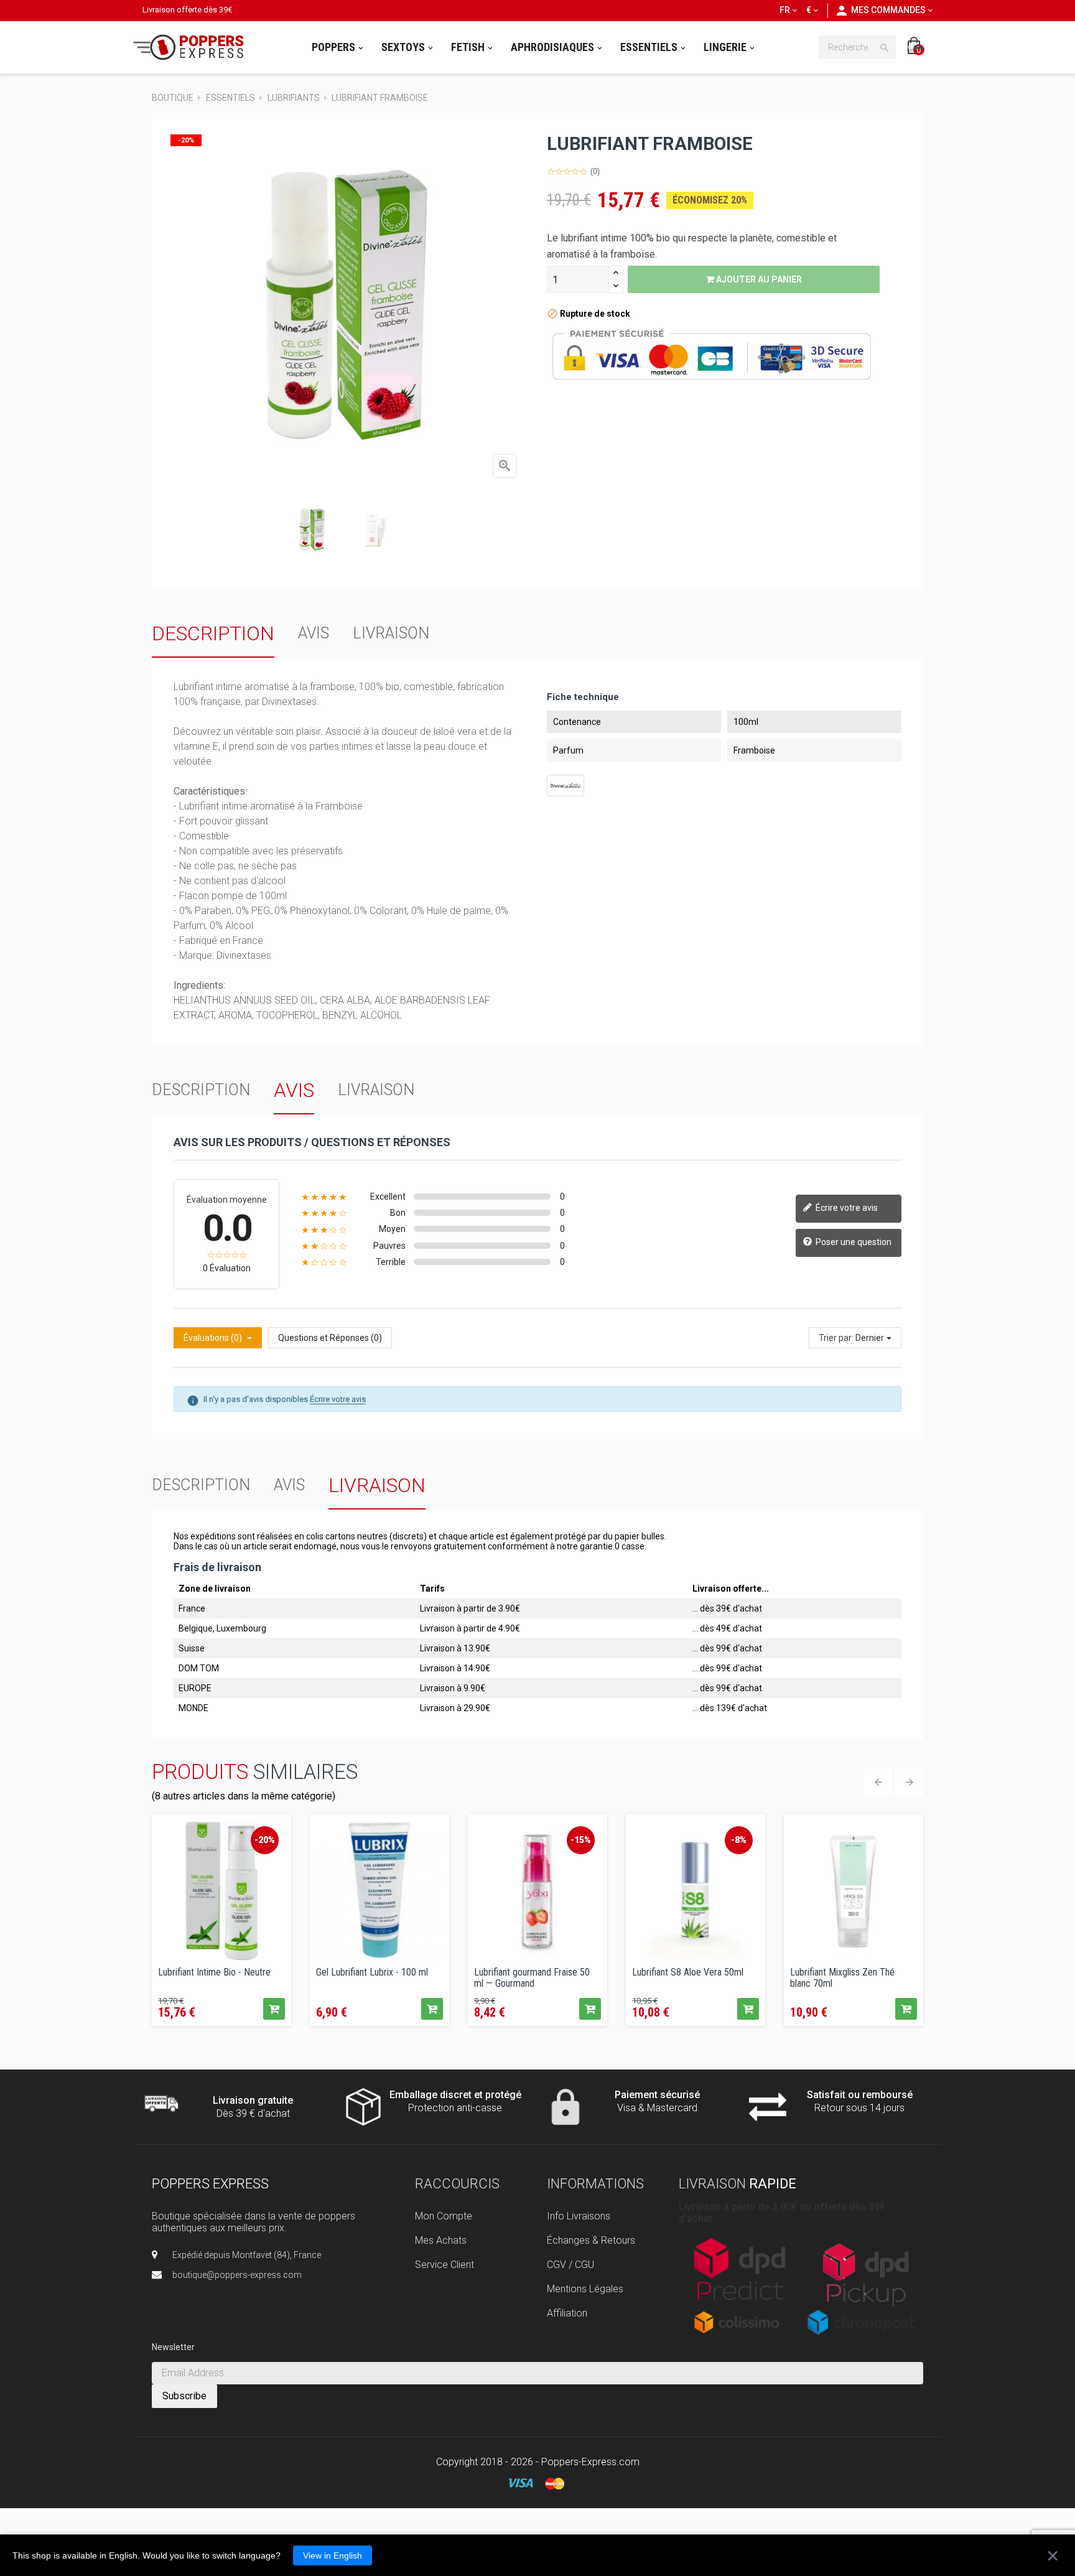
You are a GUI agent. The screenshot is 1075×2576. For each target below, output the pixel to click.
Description (213, 633)
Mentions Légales (585, 2289)
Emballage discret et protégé (455, 2095)
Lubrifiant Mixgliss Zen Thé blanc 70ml (842, 1977)
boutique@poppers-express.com (237, 2275)
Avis (314, 633)
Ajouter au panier (758, 279)
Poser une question (853, 1242)
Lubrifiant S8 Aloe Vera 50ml (688, 1972)
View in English (333, 2555)
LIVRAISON (391, 633)
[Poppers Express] (193, 47)
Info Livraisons (579, 2216)
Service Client (444, 2265)
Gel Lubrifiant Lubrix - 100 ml (372, 1972)
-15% (581, 1840)
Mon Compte (444, 2216)
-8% (739, 1840)
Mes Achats (441, 2240)
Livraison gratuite (253, 2100)
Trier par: (836, 1338)
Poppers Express (210, 2184)
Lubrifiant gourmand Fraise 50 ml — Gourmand (532, 1977)
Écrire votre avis (846, 1208)
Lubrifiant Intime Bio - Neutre (214, 1972)
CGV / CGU (570, 2265)
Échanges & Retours (591, 2240)
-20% (265, 1840)
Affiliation (567, 2313)
